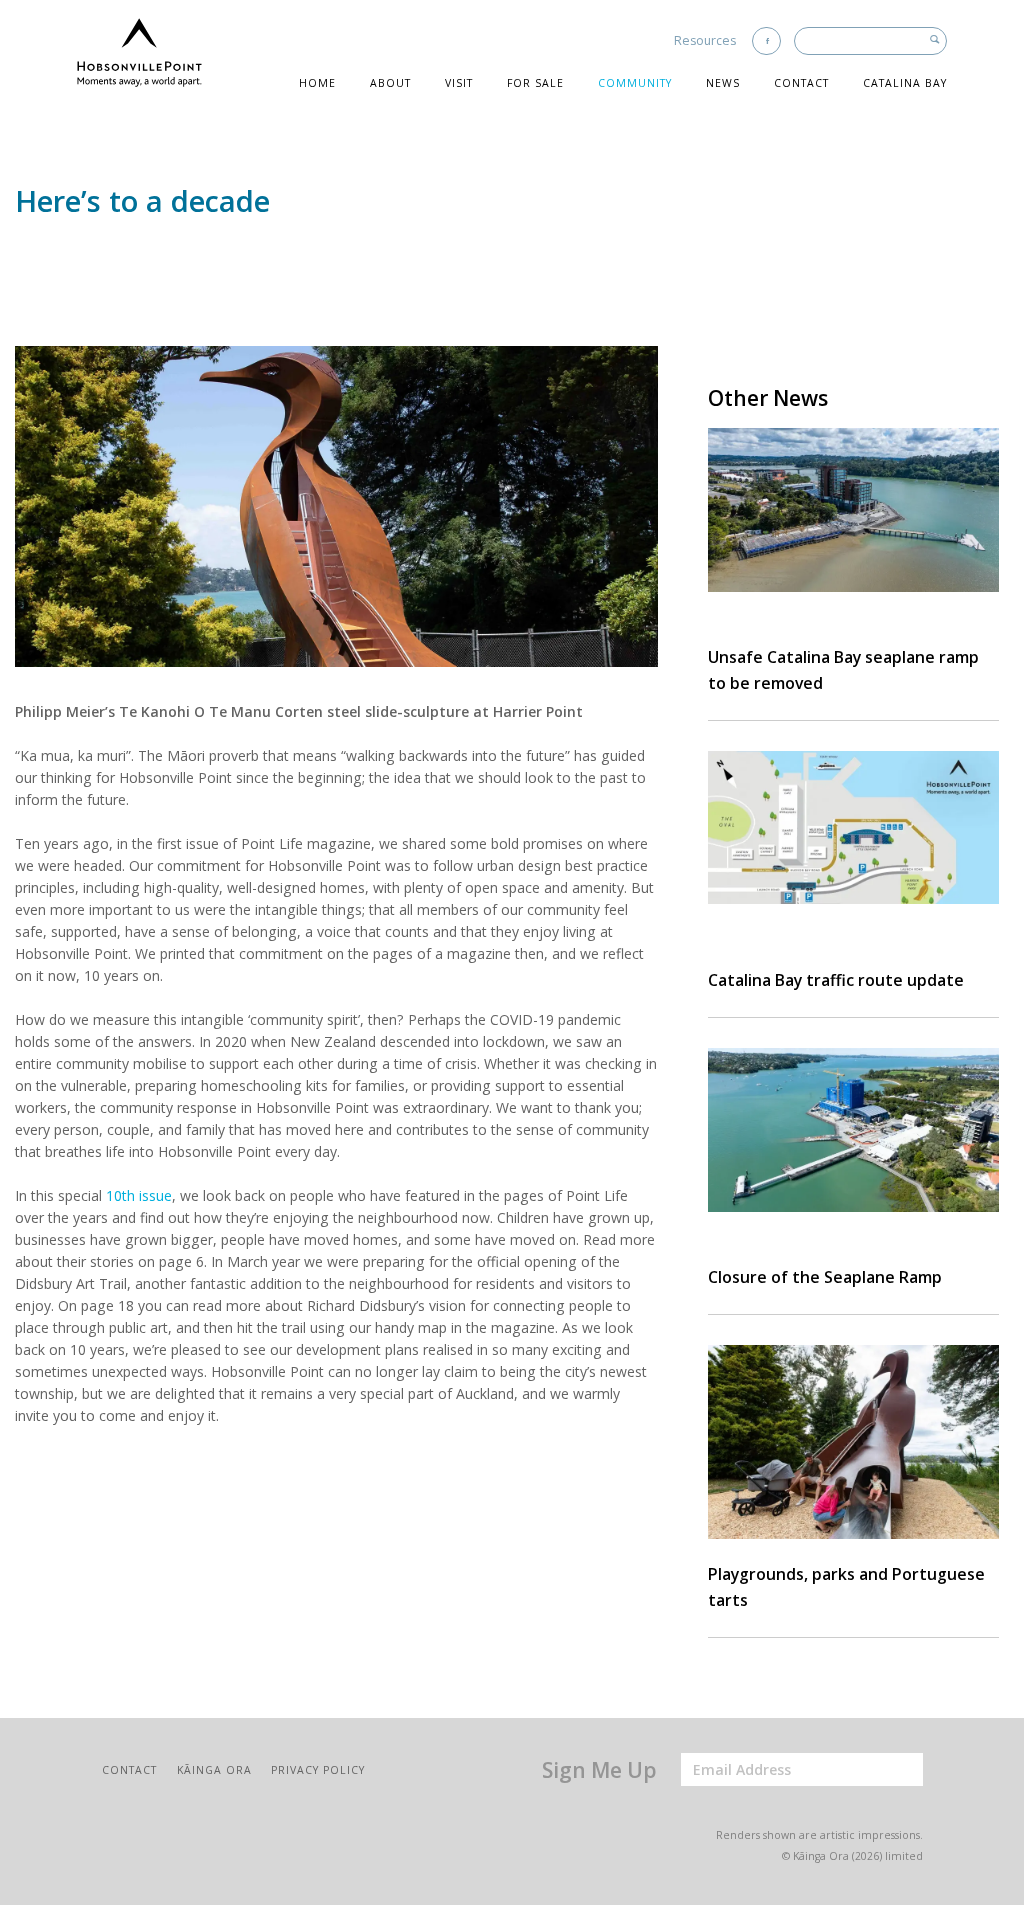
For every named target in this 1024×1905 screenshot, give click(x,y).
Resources (705, 40)
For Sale (535, 83)
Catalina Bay (905, 83)
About (390, 83)
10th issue (139, 1195)
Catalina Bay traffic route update (836, 980)
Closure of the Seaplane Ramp (825, 1277)
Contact (801, 83)
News (723, 83)
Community (635, 83)
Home (317, 83)
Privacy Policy (318, 1770)
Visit (459, 83)
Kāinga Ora (214, 1770)
